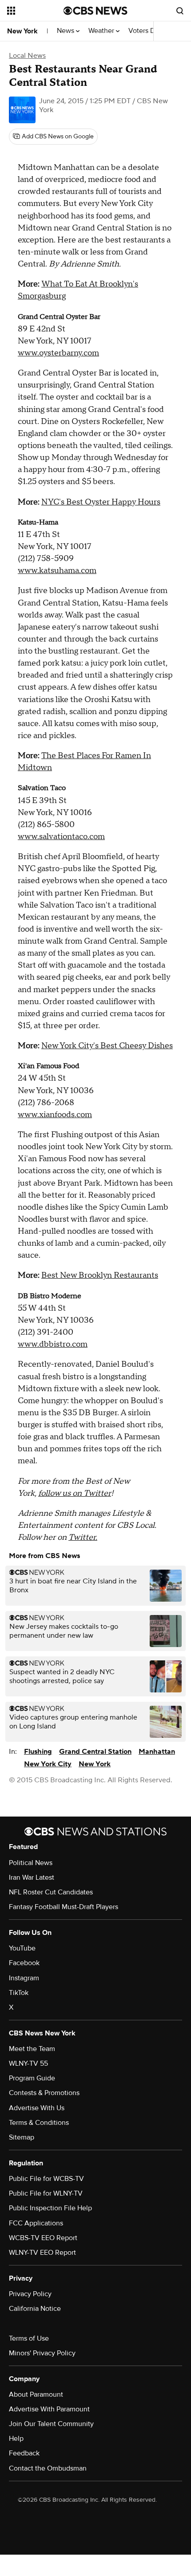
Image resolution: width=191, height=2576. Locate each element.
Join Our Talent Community (51, 2424)
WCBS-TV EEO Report (43, 2238)
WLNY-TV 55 (28, 2063)
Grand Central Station (95, 1752)
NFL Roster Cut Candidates (51, 1892)
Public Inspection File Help (50, 2208)
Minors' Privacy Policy (42, 2353)
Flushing (38, 1752)
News (66, 31)
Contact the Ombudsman (48, 2468)
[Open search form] (180, 11)
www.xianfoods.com (55, 1115)
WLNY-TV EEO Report (42, 2253)
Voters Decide (150, 31)
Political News (31, 1863)
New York (22, 31)
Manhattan (157, 1752)
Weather (102, 31)
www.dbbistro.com (53, 1344)
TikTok (19, 1993)
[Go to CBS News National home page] (95, 11)
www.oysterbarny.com (58, 353)
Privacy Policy (30, 2294)
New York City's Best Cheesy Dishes (107, 1046)
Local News (27, 56)
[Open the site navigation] (35, 11)
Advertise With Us (37, 2108)
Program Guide (32, 2078)
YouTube (22, 1948)
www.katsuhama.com (57, 571)
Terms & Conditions (39, 2123)
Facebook (24, 1963)
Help (16, 2439)
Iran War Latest (32, 1877)
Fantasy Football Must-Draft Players (64, 1907)
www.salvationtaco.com (61, 837)
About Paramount (36, 2394)
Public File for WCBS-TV (46, 2179)
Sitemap (22, 2137)
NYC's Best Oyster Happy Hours (101, 502)
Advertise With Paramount (49, 2409)
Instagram (24, 1978)
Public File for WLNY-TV (46, 2193)
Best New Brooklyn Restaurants (100, 1275)
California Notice (35, 2309)
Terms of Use (29, 2338)
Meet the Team (32, 2049)
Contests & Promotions (44, 2093)
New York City (48, 1764)
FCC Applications (36, 2223)
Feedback (24, 2453)
